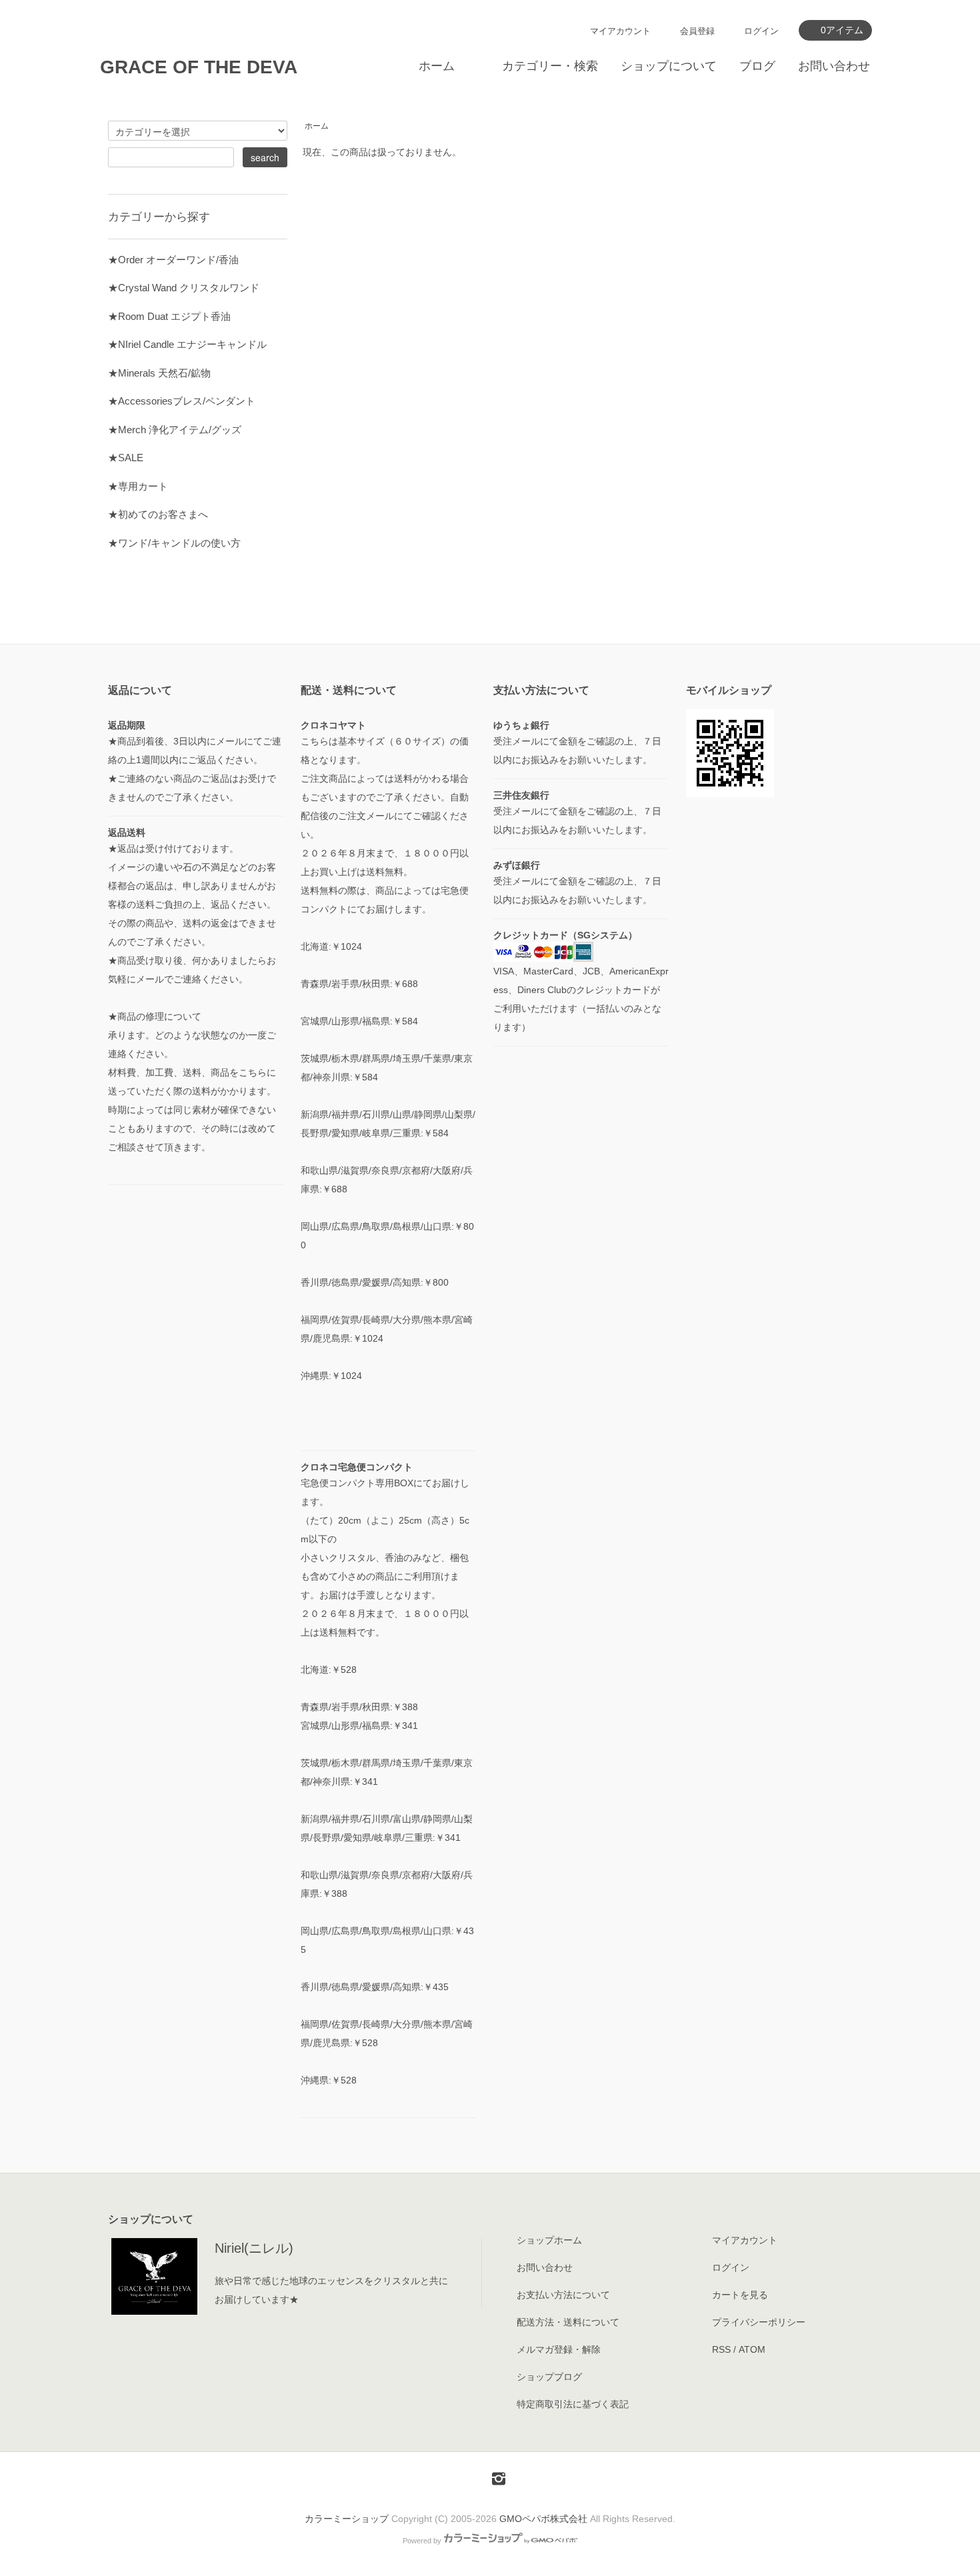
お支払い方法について (563, 2295)
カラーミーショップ (347, 2519)
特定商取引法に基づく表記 (573, 2404)
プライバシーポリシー (759, 2322)
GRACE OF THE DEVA (199, 67)
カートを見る (740, 2295)
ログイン (761, 31)
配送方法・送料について (568, 2322)
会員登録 (697, 31)
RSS (721, 2349)
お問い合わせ (834, 66)
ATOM (752, 2349)
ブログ (757, 66)
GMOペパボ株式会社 (543, 2519)
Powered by (422, 2541)
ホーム (437, 66)
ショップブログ (549, 2377)
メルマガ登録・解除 (559, 2349)
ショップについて (669, 66)
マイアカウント (620, 31)
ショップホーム (549, 2240)
